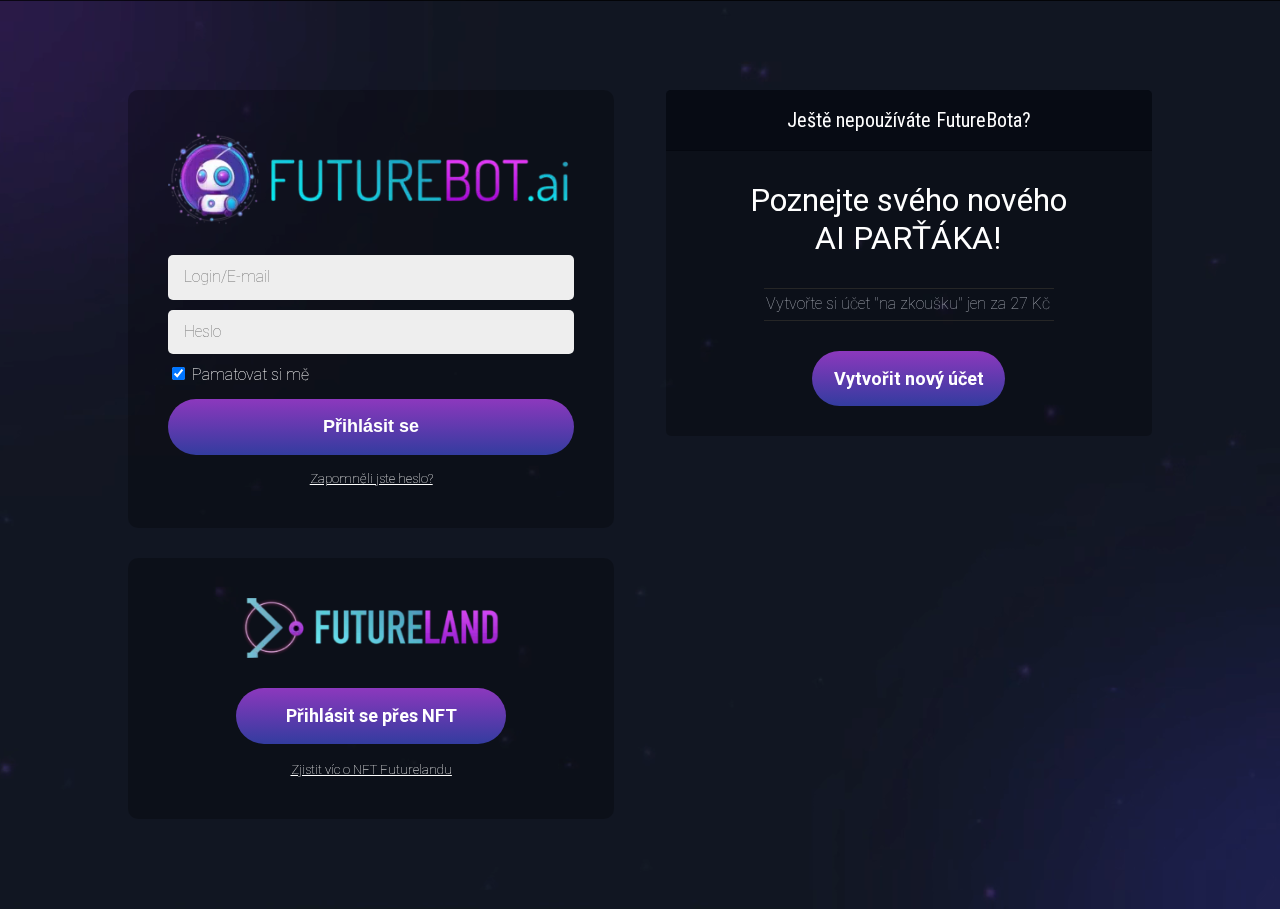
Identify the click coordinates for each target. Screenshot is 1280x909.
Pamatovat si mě (250, 374)
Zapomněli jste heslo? (371, 478)
